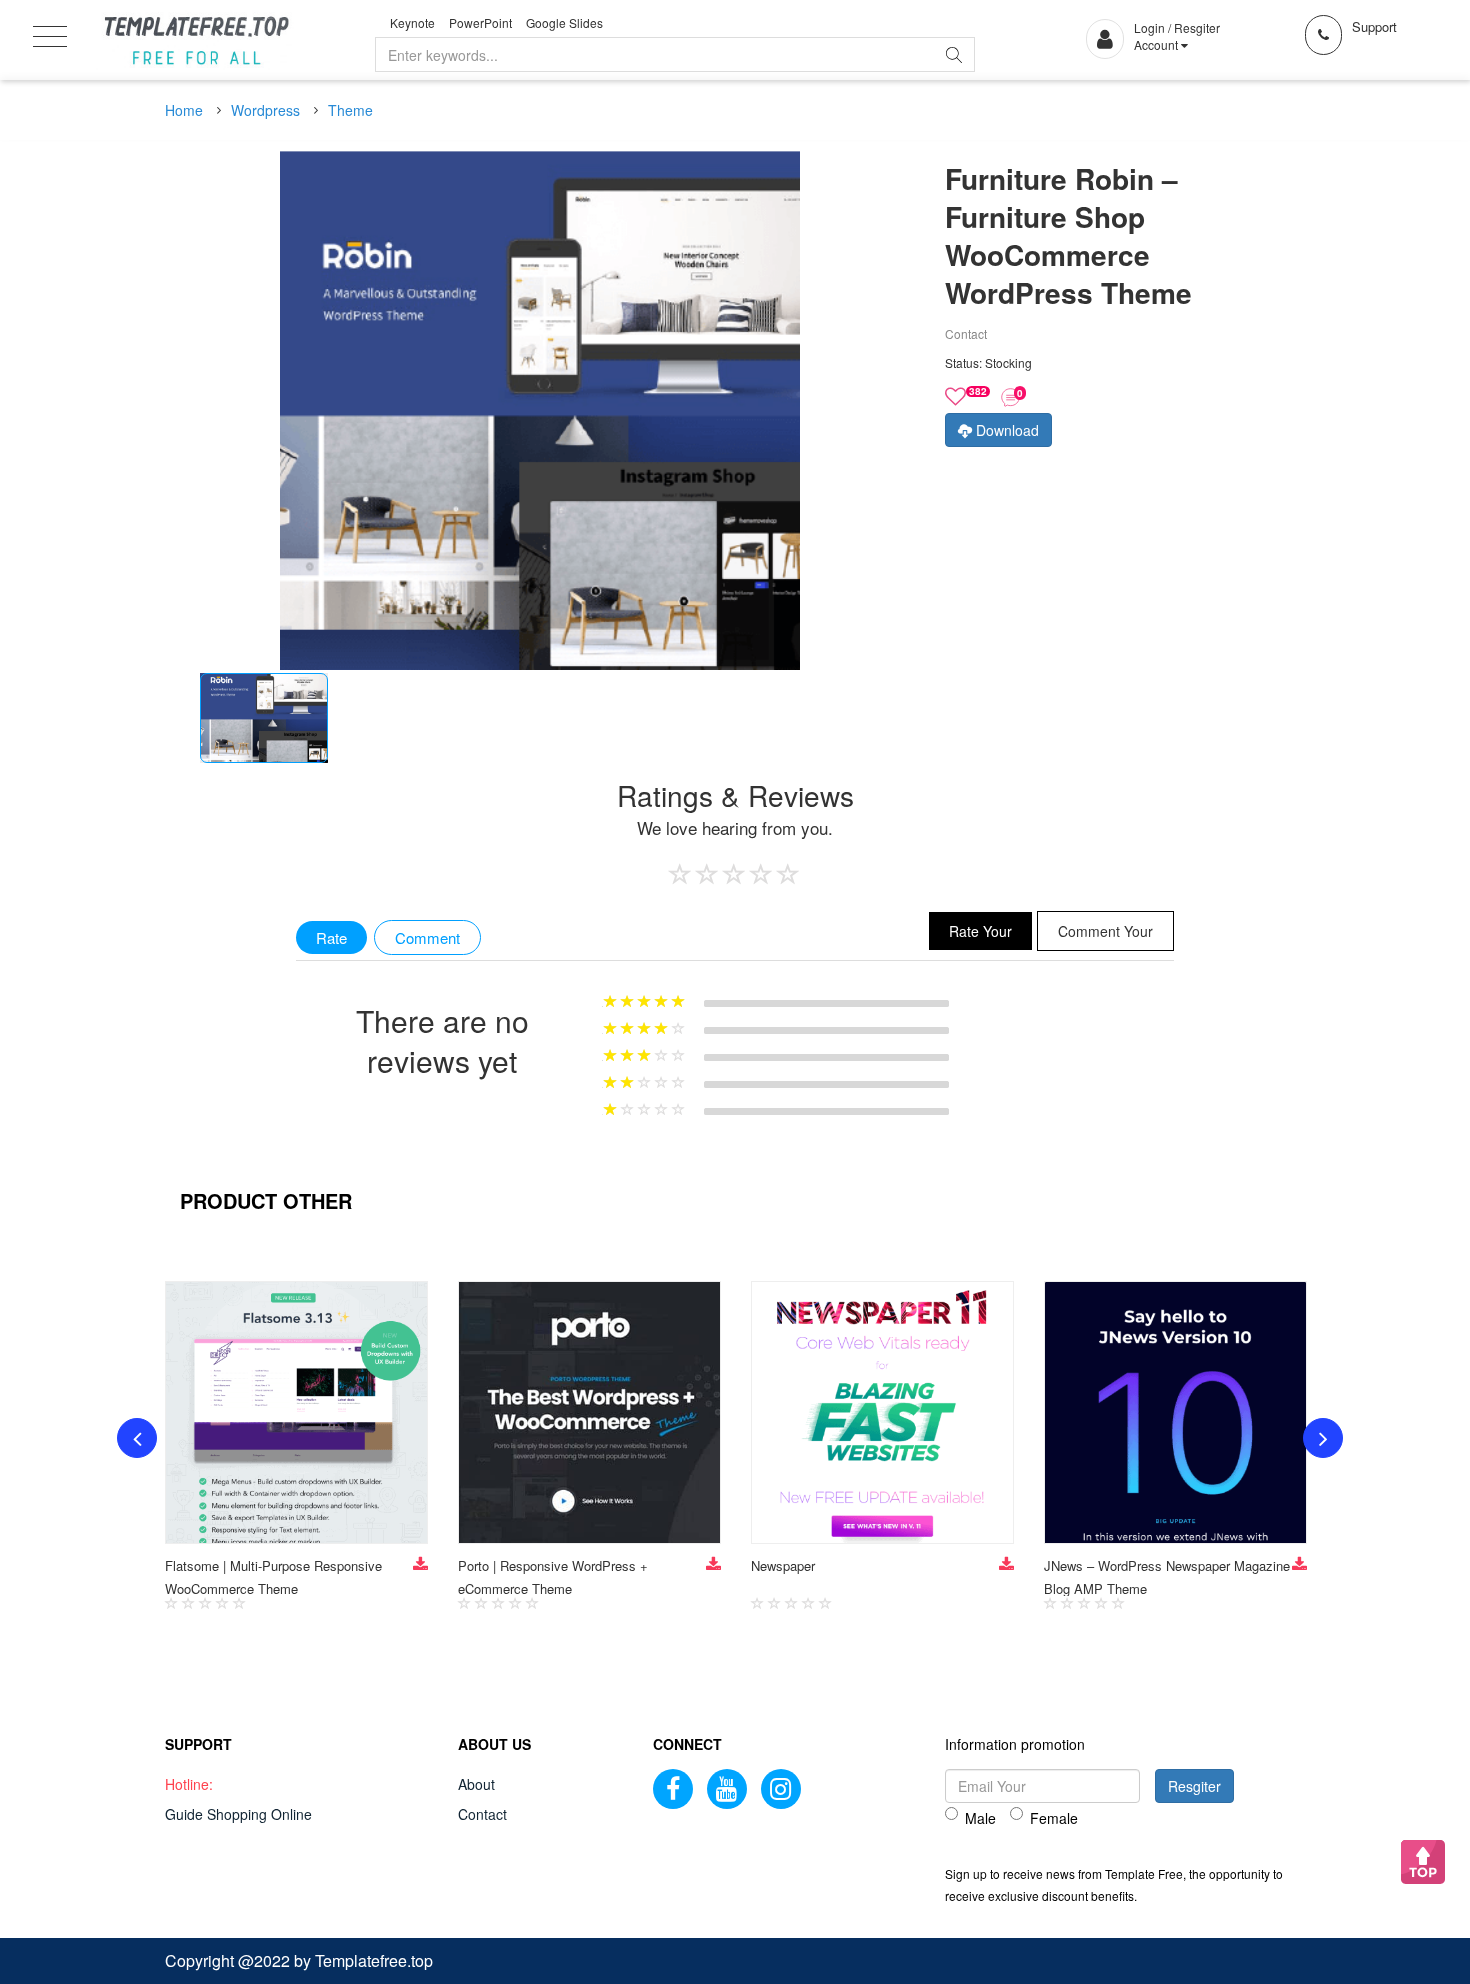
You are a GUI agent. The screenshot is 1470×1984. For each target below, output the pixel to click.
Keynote (412, 22)
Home (184, 110)
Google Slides (564, 22)
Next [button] (1323, 1438)
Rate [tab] (331, 937)
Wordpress (265, 110)
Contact (482, 1814)
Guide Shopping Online (238, 1814)
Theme (350, 110)
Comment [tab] (427, 937)
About (476, 1784)
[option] (264, 718)
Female (1054, 1818)
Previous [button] (137, 1438)
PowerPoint (480, 22)
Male (980, 1818)
